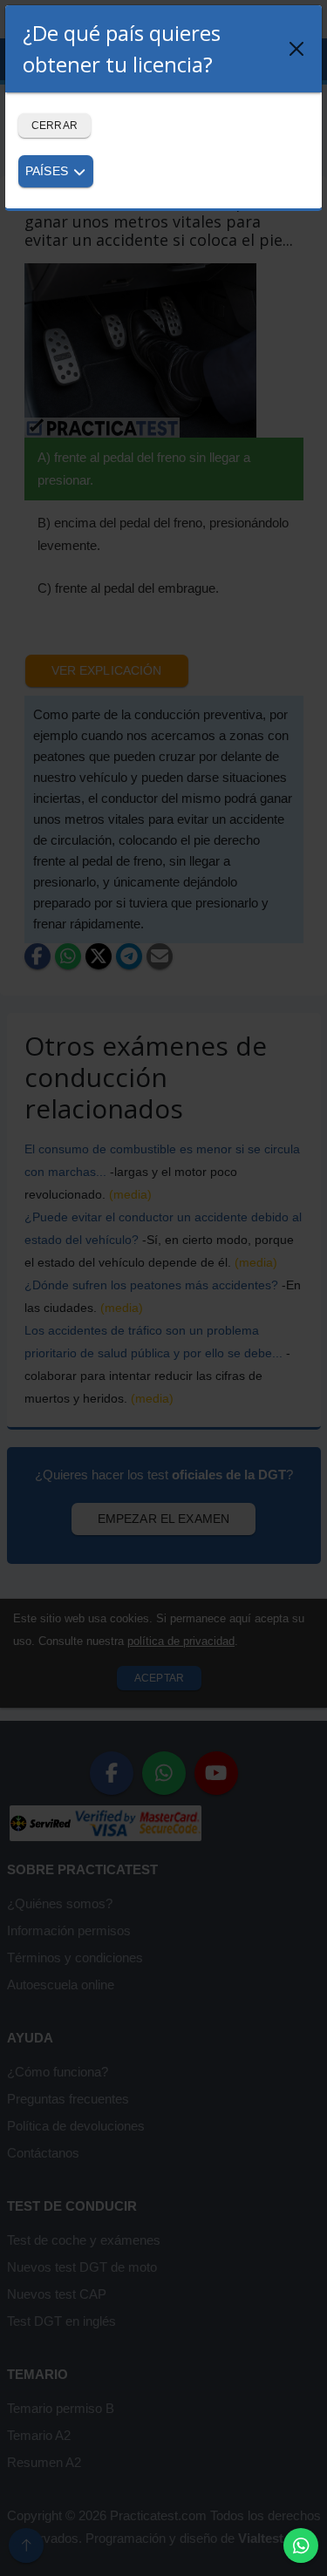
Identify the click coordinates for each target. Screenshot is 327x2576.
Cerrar (54, 126)
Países (48, 171)
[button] (301, 2545)
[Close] (296, 49)
